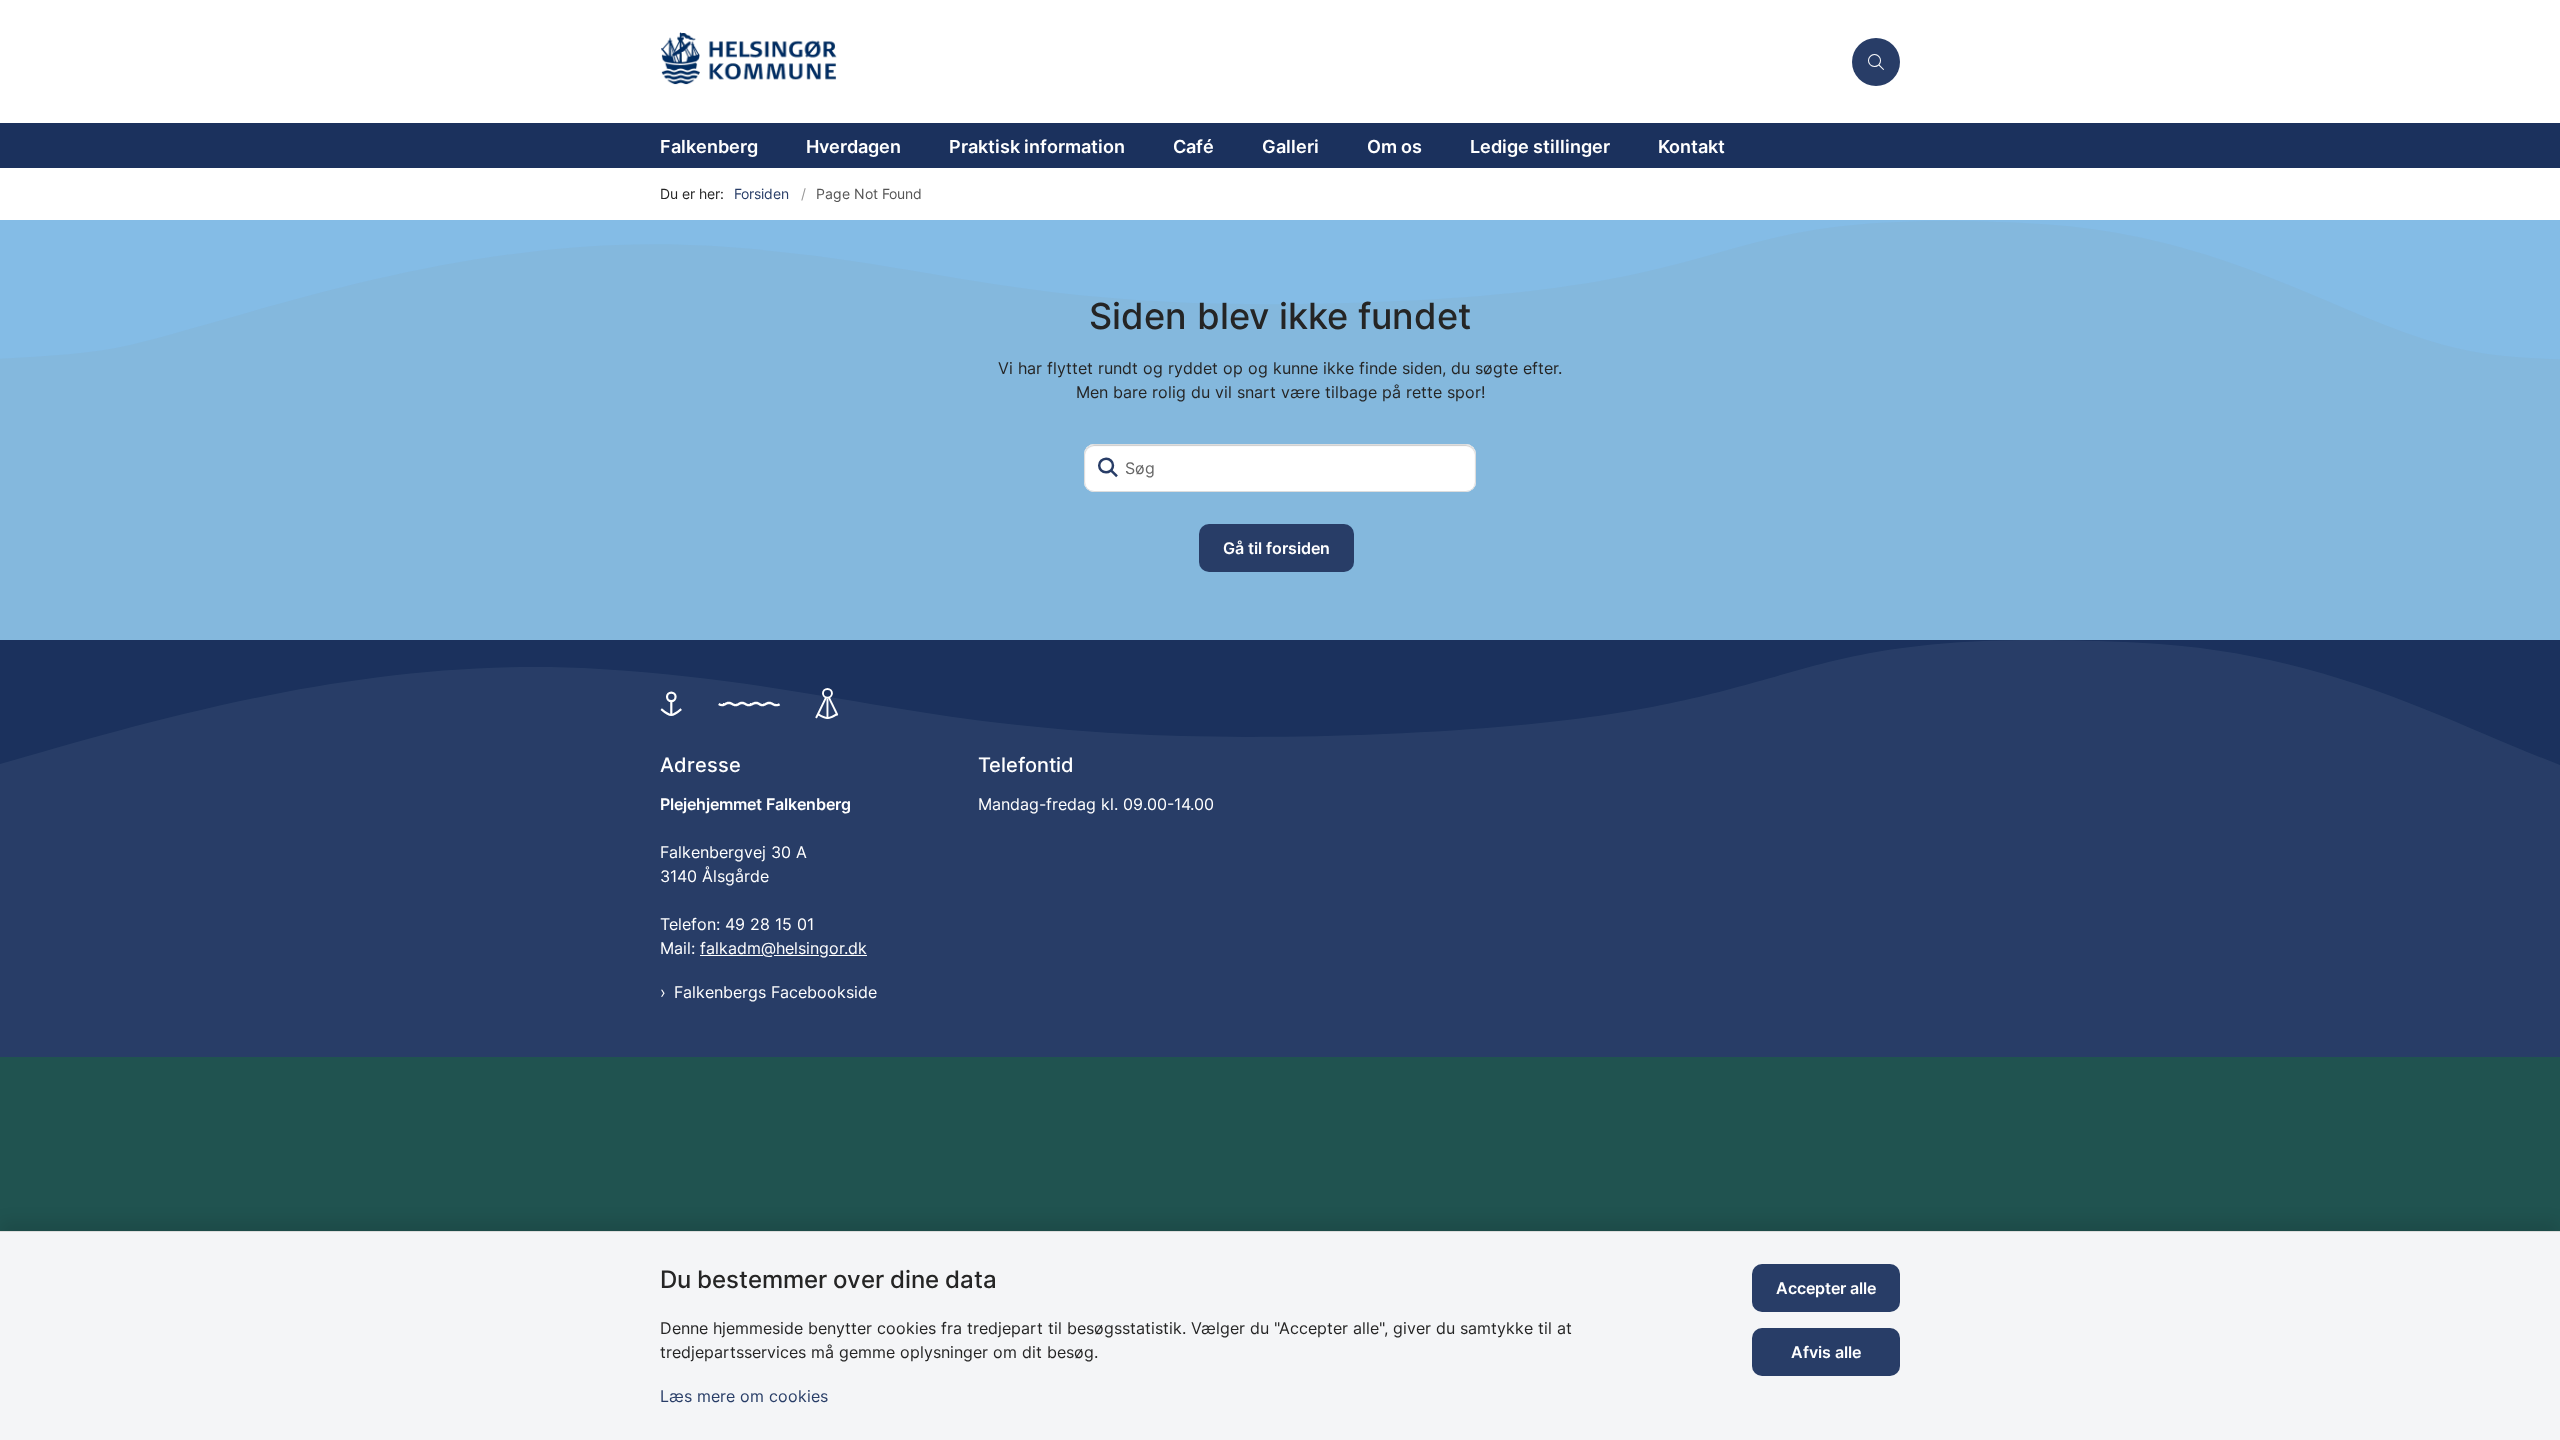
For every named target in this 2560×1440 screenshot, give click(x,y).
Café (1193, 146)
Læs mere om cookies (744, 1396)
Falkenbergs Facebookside (775, 992)
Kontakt (1691, 146)
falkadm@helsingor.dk (783, 948)
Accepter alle (1826, 1288)
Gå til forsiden (1276, 548)
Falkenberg (709, 146)
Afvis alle (1826, 1352)
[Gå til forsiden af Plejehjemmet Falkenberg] (1250, 61)
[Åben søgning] (1876, 62)
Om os (1394, 146)
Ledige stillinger (1540, 146)
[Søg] (1108, 468)
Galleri (1290, 146)
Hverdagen (853, 146)
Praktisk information (1037, 146)
